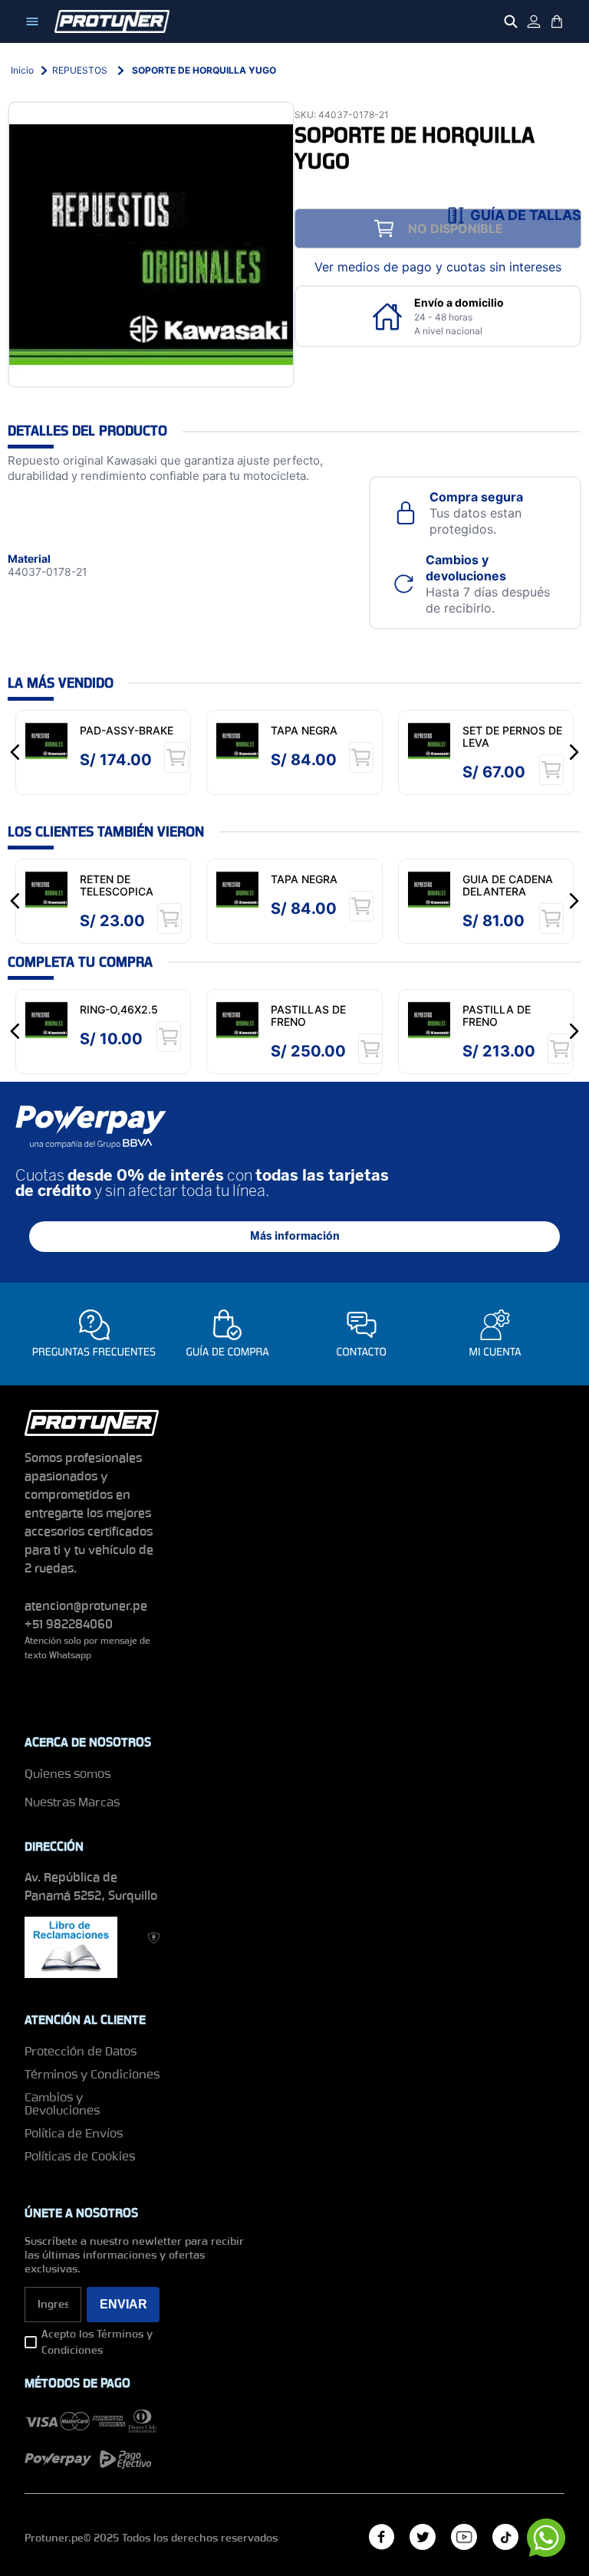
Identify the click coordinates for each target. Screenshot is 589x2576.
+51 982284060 (69, 1624)
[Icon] (32, 21)
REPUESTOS (80, 70)
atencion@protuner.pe (86, 1606)
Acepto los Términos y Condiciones (97, 2342)
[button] (515, 215)
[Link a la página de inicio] (22, 71)
